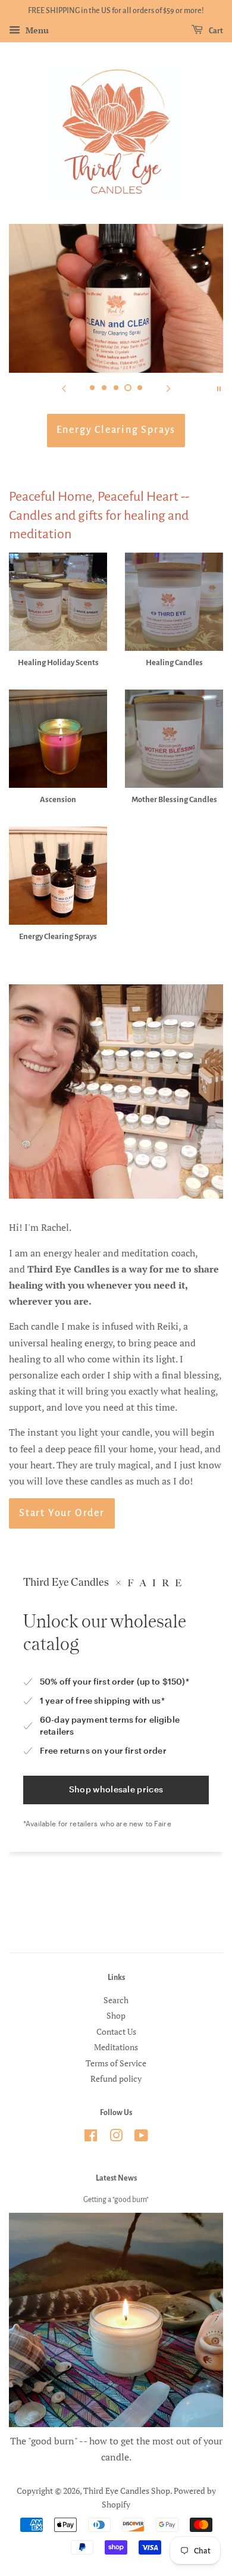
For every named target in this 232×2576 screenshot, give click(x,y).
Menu (36, 30)
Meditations (116, 2047)
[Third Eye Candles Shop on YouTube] (141, 2138)
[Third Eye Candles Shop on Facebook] (91, 2138)
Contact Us (116, 2032)
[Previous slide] (64, 388)
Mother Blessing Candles (116, 430)
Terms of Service (116, 2063)
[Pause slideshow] (219, 388)
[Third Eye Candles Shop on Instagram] (116, 2138)
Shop (116, 2016)
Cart (215, 31)
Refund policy (116, 2079)
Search (116, 2000)
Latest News (116, 2178)
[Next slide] (168, 388)
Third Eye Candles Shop (127, 2491)
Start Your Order (62, 1513)
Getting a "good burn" (116, 2200)
